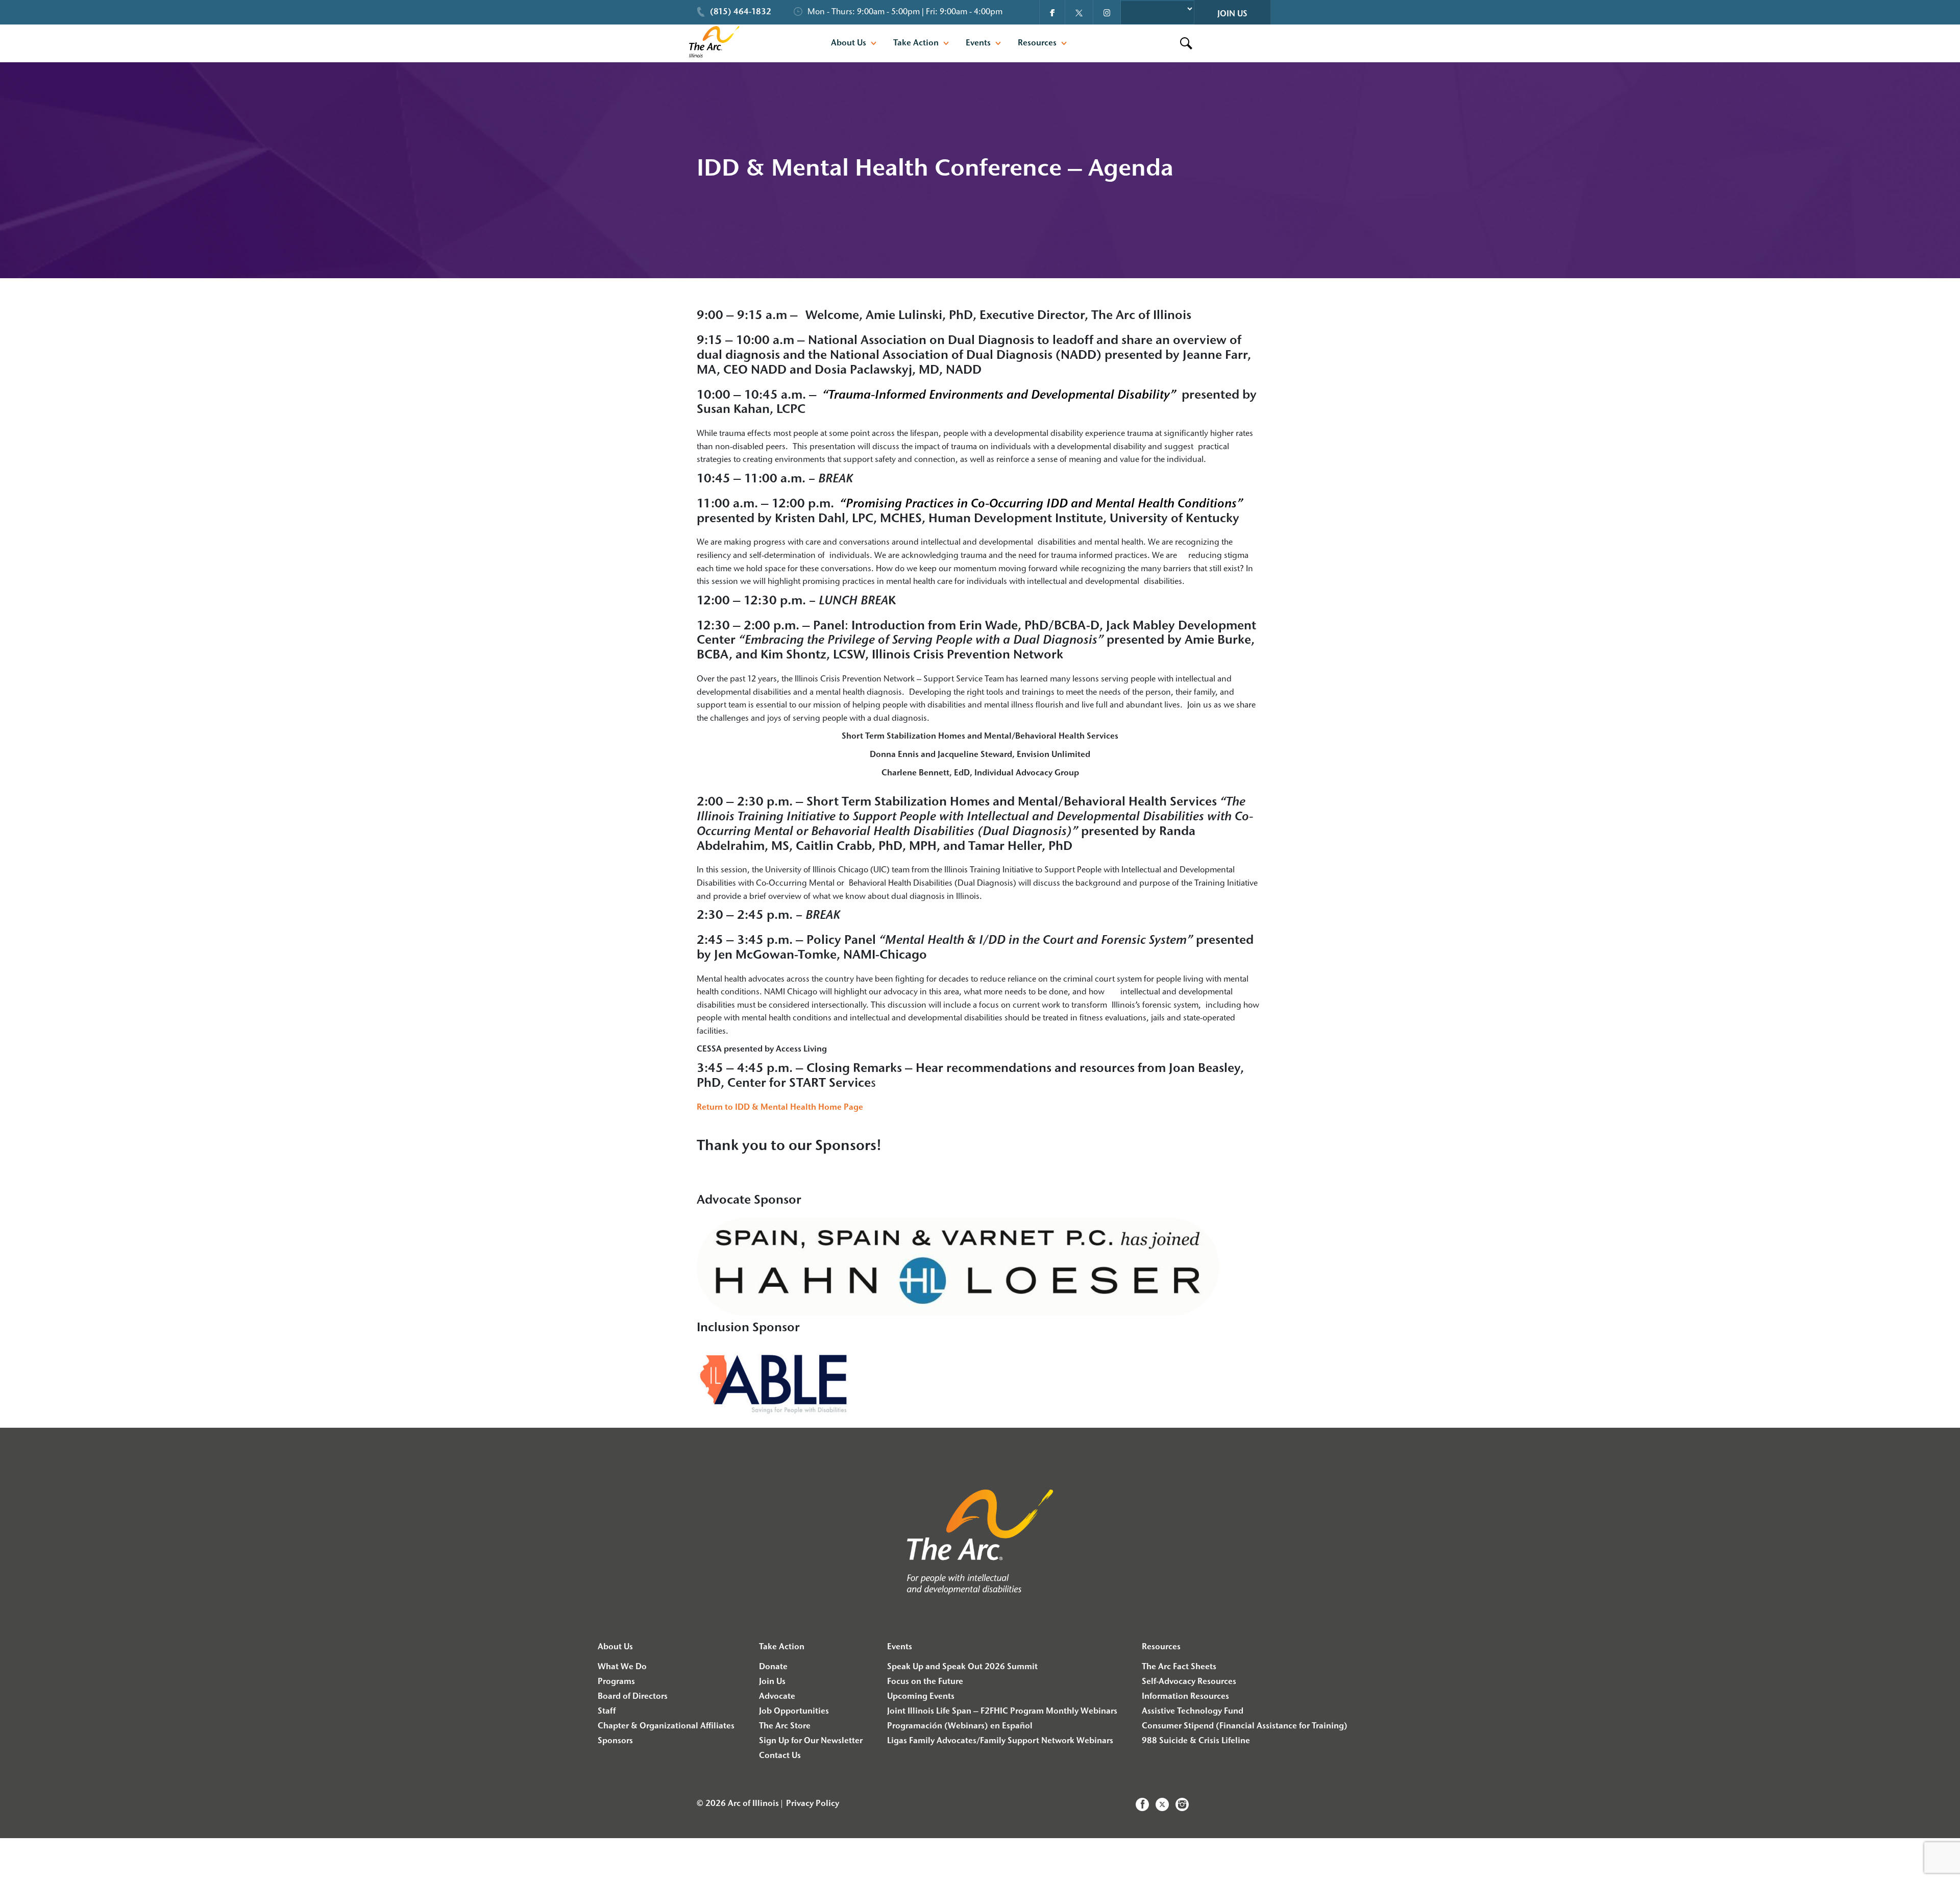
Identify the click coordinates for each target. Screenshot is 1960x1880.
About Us (849, 43)
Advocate (777, 1697)
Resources (1037, 43)
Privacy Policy (813, 1804)
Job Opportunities (794, 1712)
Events (978, 43)
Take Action (916, 43)
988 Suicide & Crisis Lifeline (1196, 1741)
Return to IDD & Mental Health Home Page (780, 1108)
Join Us (1232, 14)
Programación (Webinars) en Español (960, 1726)
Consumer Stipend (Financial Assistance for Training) (1245, 1726)
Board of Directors (633, 1697)
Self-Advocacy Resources (1189, 1682)
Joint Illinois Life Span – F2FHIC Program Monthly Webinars (1002, 1712)
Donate (773, 1667)
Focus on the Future (925, 1682)
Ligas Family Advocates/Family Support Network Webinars (1000, 1741)
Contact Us (780, 1756)
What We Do (622, 1667)
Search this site (1173, 43)
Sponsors (615, 1741)
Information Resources (1185, 1697)
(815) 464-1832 (741, 12)
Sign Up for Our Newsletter (811, 1741)
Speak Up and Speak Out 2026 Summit (962, 1667)
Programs (616, 1682)
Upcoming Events (921, 1697)
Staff (607, 1712)
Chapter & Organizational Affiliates (666, 1726)
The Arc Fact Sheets (1179, 1667)
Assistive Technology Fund (1193, 1712)
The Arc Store (785, 1726)
